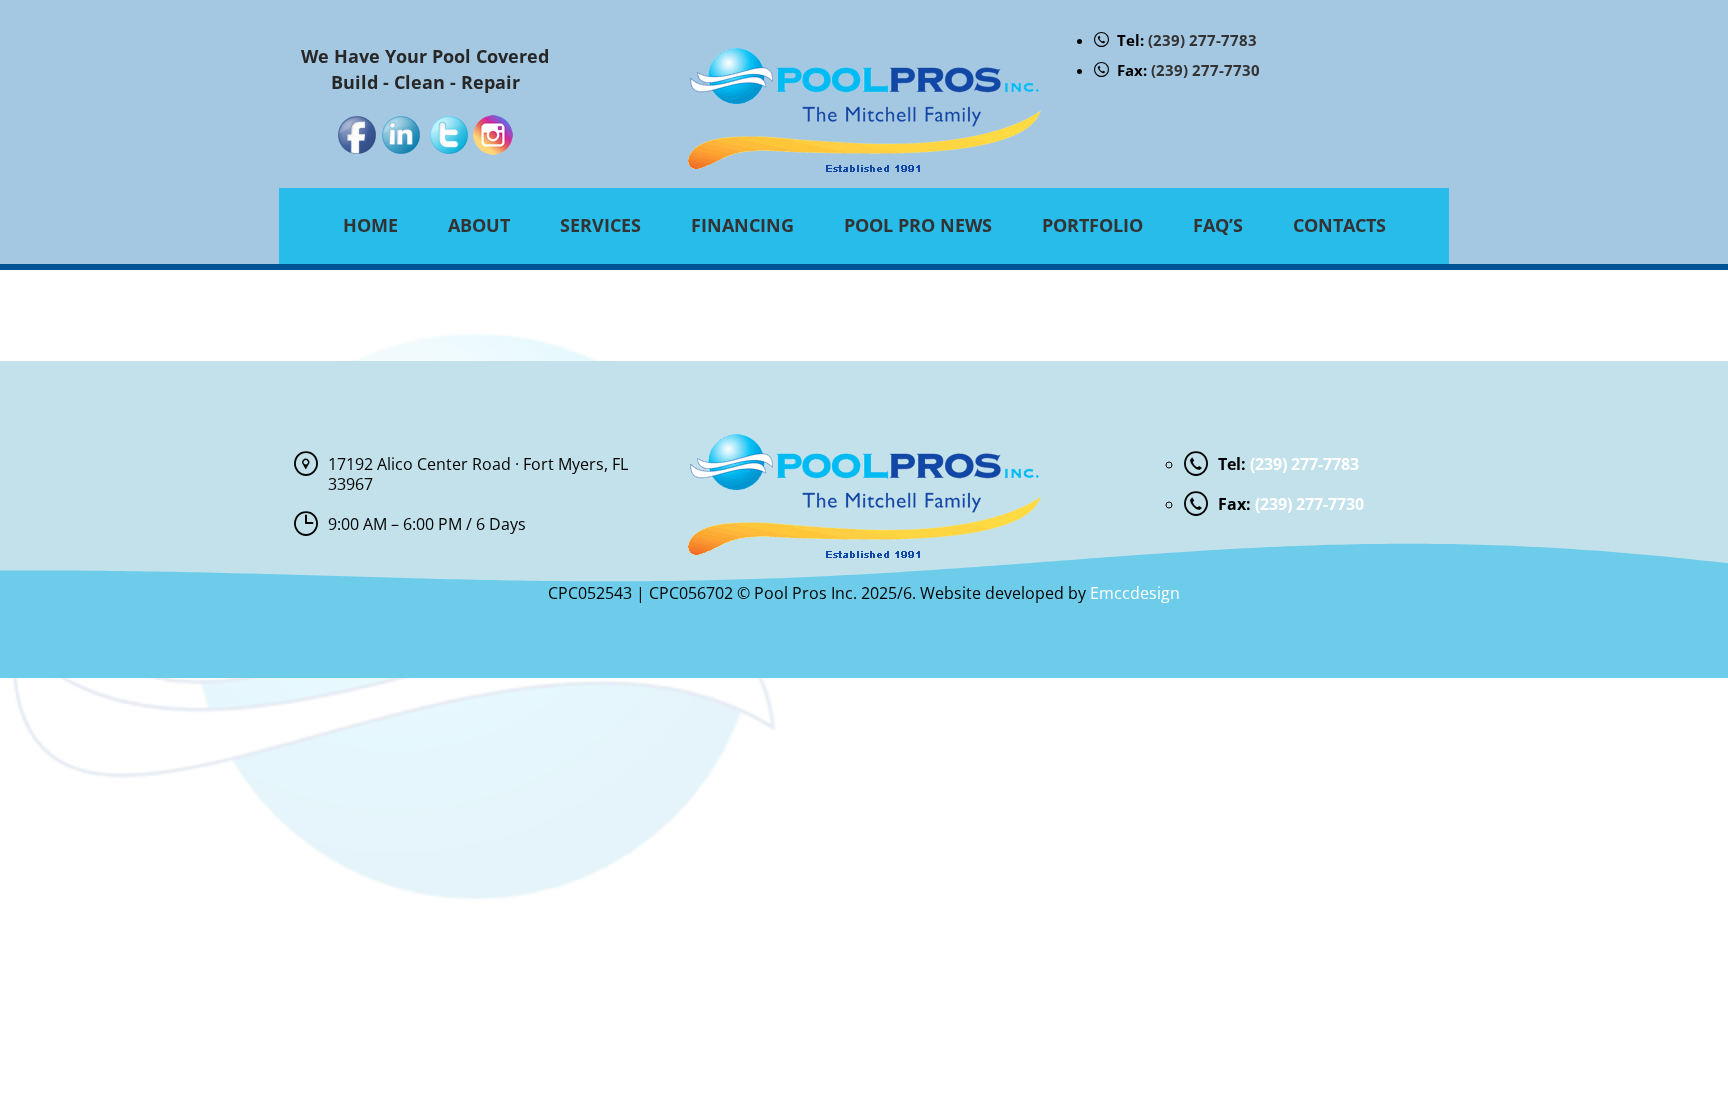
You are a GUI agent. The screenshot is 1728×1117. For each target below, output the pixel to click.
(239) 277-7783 (1202, 40)
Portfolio (1092, 225)
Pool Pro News (918, 225)
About (479, 225)
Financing (742, 225)
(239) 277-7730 (1205, 70)
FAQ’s (1218, 225)
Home (370, 225)
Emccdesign (1135, 593)
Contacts (1339, 225)
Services (600, 225)
